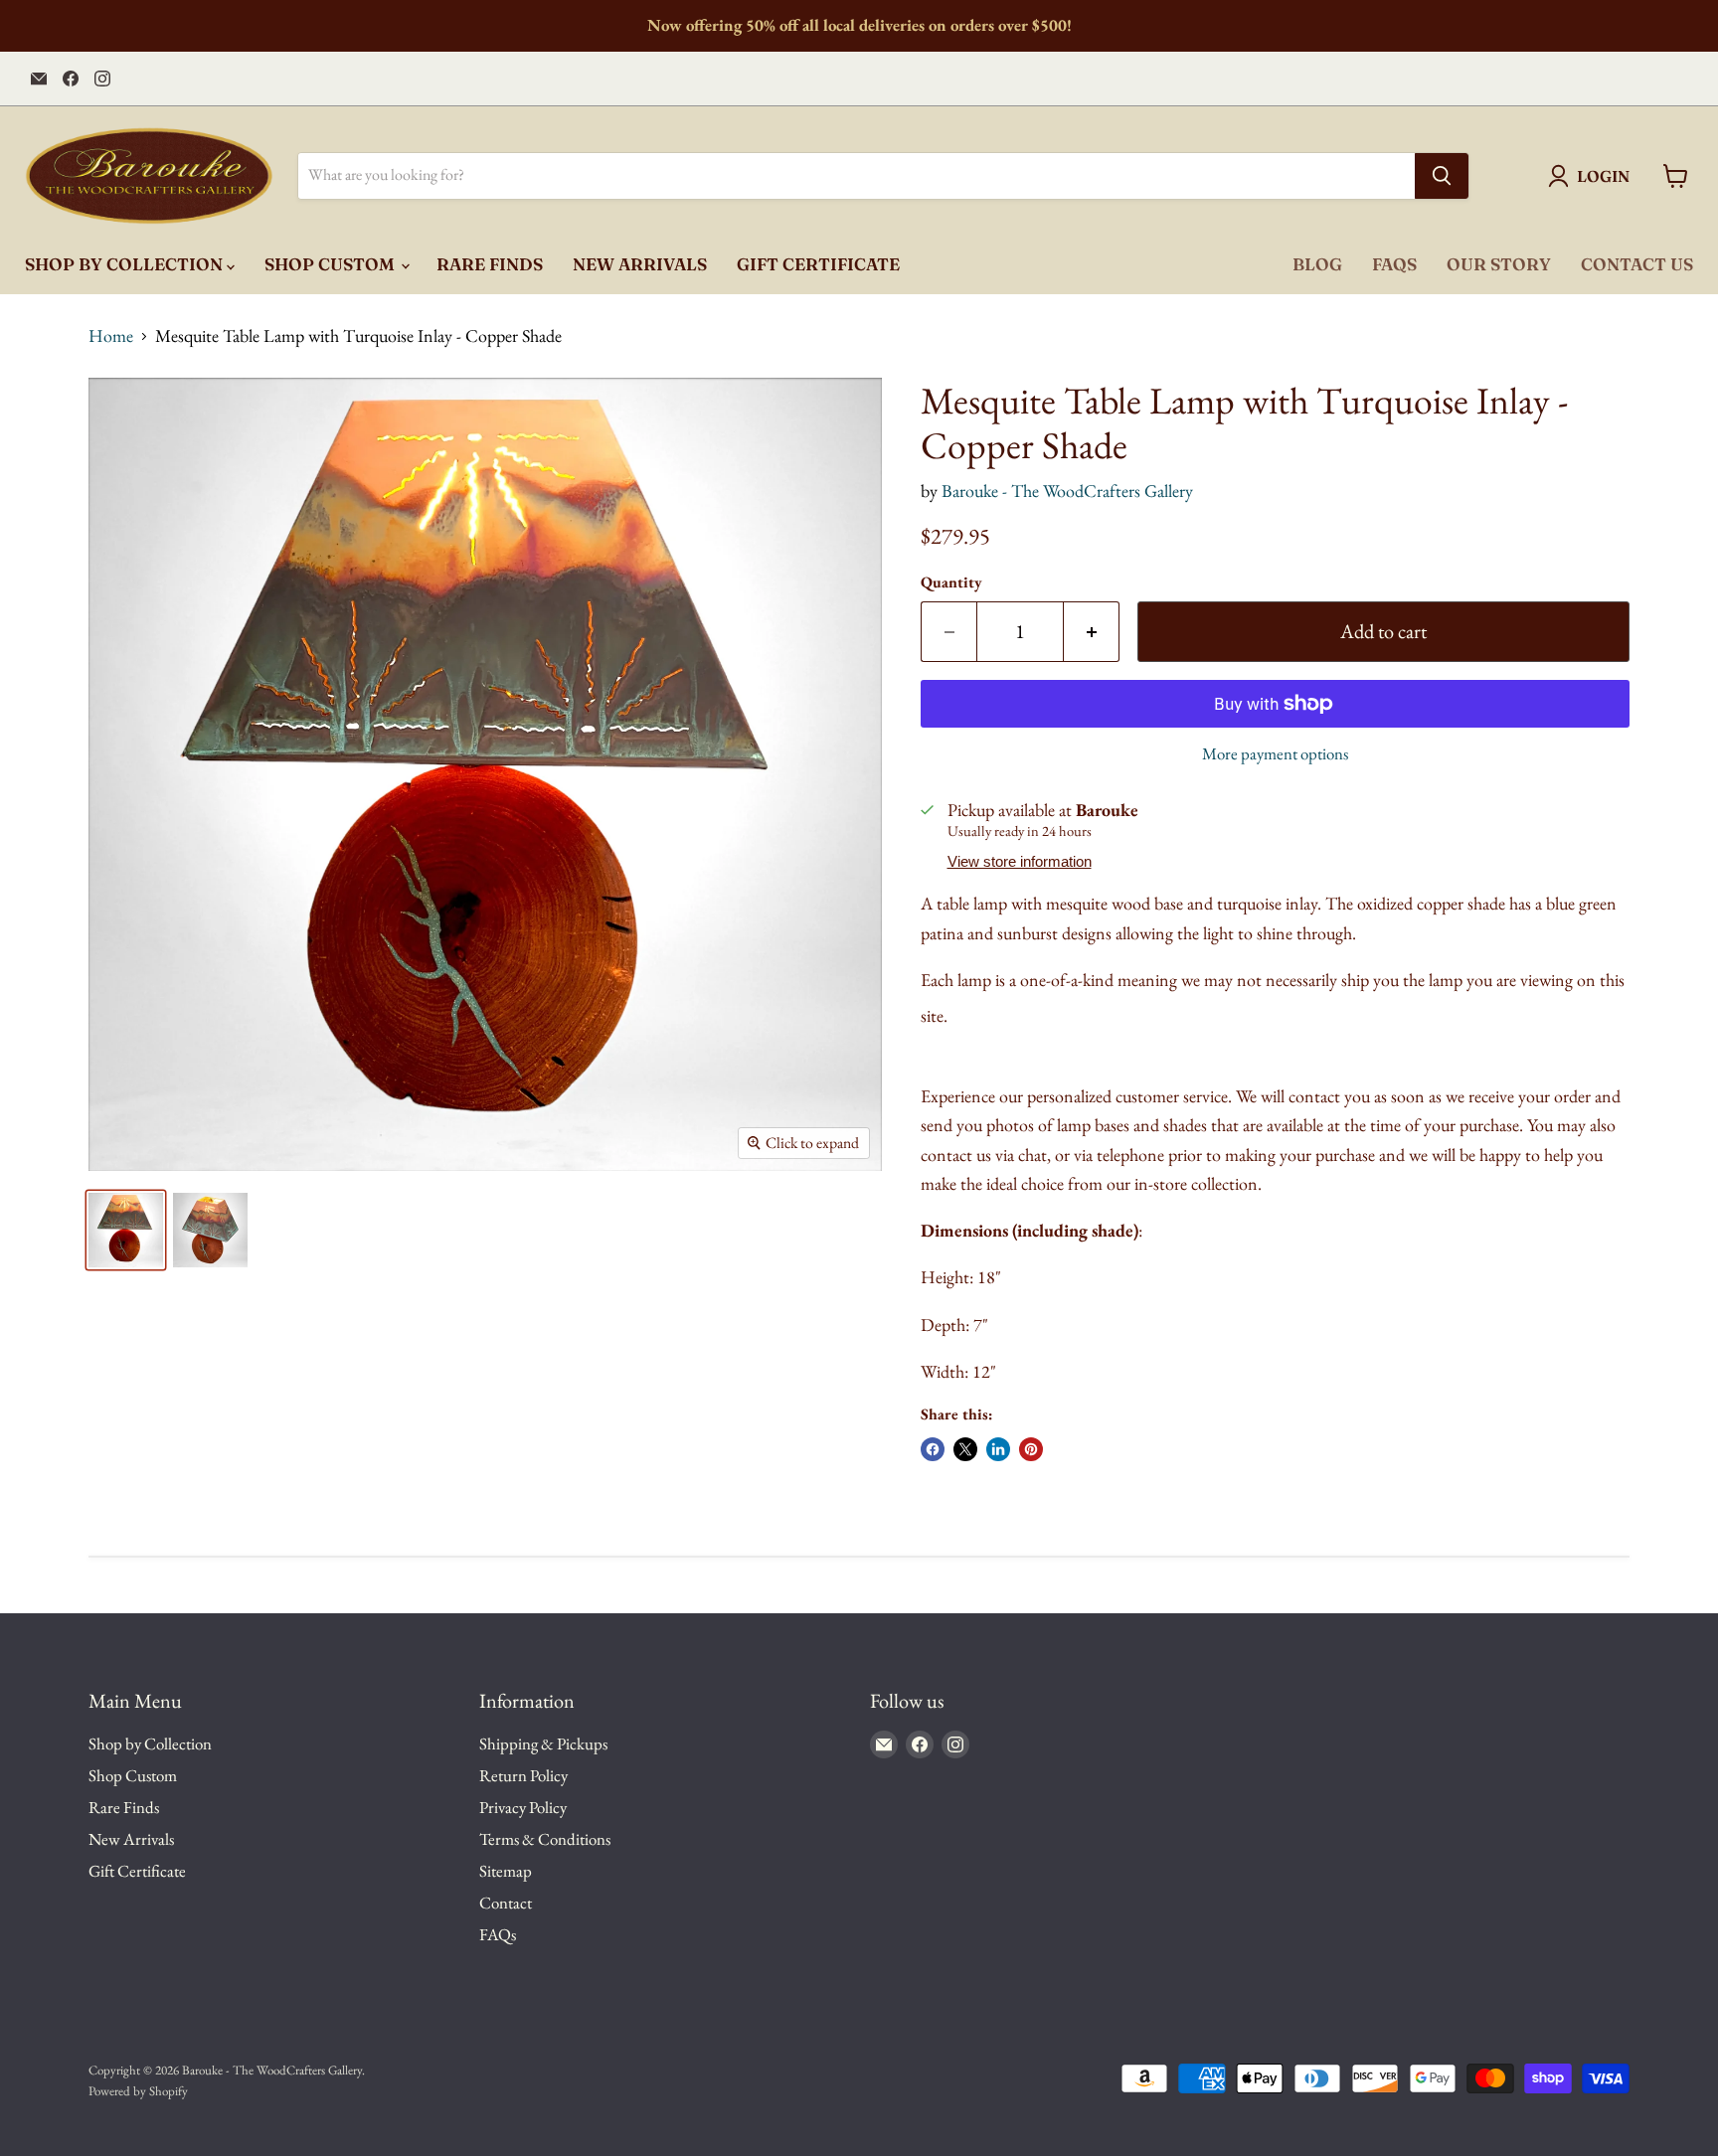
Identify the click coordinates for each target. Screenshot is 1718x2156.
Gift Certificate (818, 264)
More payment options (1275, 754)
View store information (1020, 862)
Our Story (1499, 264)
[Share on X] (965, 1449)
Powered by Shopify (138, 2091)
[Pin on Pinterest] (1031, 1449)
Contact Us (1637, 264)
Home (111, 336)
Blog (1317, 264)
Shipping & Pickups (543, 1743)
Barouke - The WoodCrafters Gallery (1067, 491)
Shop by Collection (126, 264)
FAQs (1394, 264)
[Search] (1442, 176)
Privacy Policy (523, 1807)
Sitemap (506, 1871)
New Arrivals (640, 264)
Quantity (951, 582)
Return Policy (523, 1775)
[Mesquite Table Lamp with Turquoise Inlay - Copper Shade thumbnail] (126, 1230)
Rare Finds (490, 264)
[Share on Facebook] (933, 1449)
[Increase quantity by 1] (1092, 632)
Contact (506, 1903)
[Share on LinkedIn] (998, 1449)
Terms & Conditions (545, 1839)
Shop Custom (332, 264)
